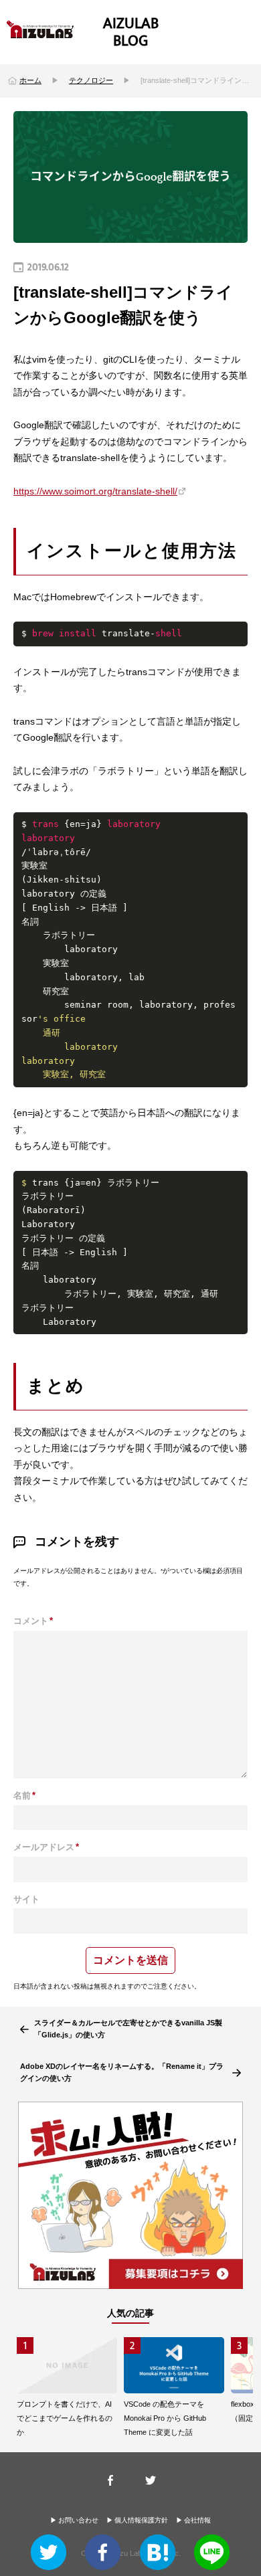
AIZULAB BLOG (131, 32)
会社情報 (197, 2520)
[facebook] (103, 2555)
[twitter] (49, 2555)
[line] (212, 2555)
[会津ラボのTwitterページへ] (151, 2480)
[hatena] (158, 2555)
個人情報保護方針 (141, 2520)
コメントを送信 (130, 1960)
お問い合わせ (78, 2520)
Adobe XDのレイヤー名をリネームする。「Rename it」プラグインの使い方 (122, 2072)
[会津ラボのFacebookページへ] (111, 2480)
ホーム (30, 80)
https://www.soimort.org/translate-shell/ (95, 491)
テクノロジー (91, 80)
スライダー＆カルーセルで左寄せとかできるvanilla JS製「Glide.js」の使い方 (128, 2029)
